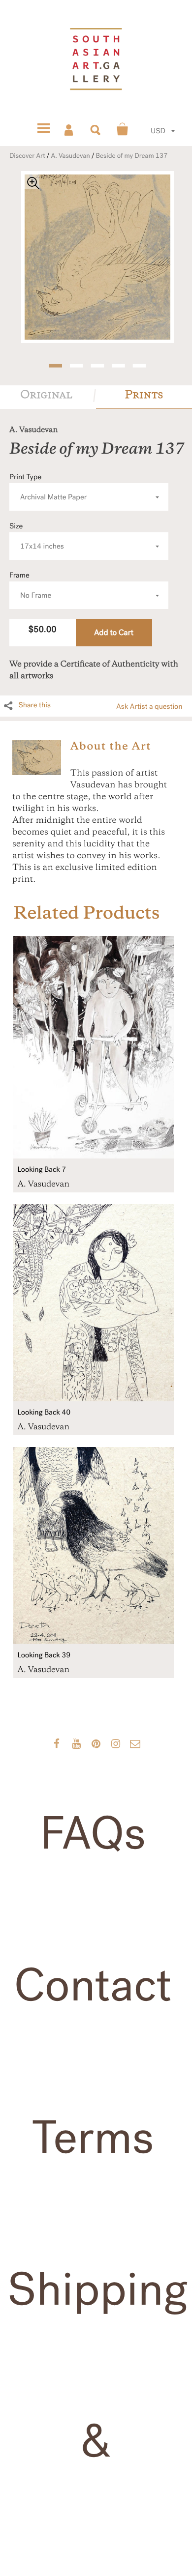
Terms (93, 2138)
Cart (123, 129)
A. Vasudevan (70, 156)
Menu (43, 129)
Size (37, 536)
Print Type (48, 487)
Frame (30, 586)
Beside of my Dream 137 (132, 156)
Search (96, 129)
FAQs (93, 1834)
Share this (34, 705)
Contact (93, 1986)
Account (69, 129)
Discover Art (27, 156)
